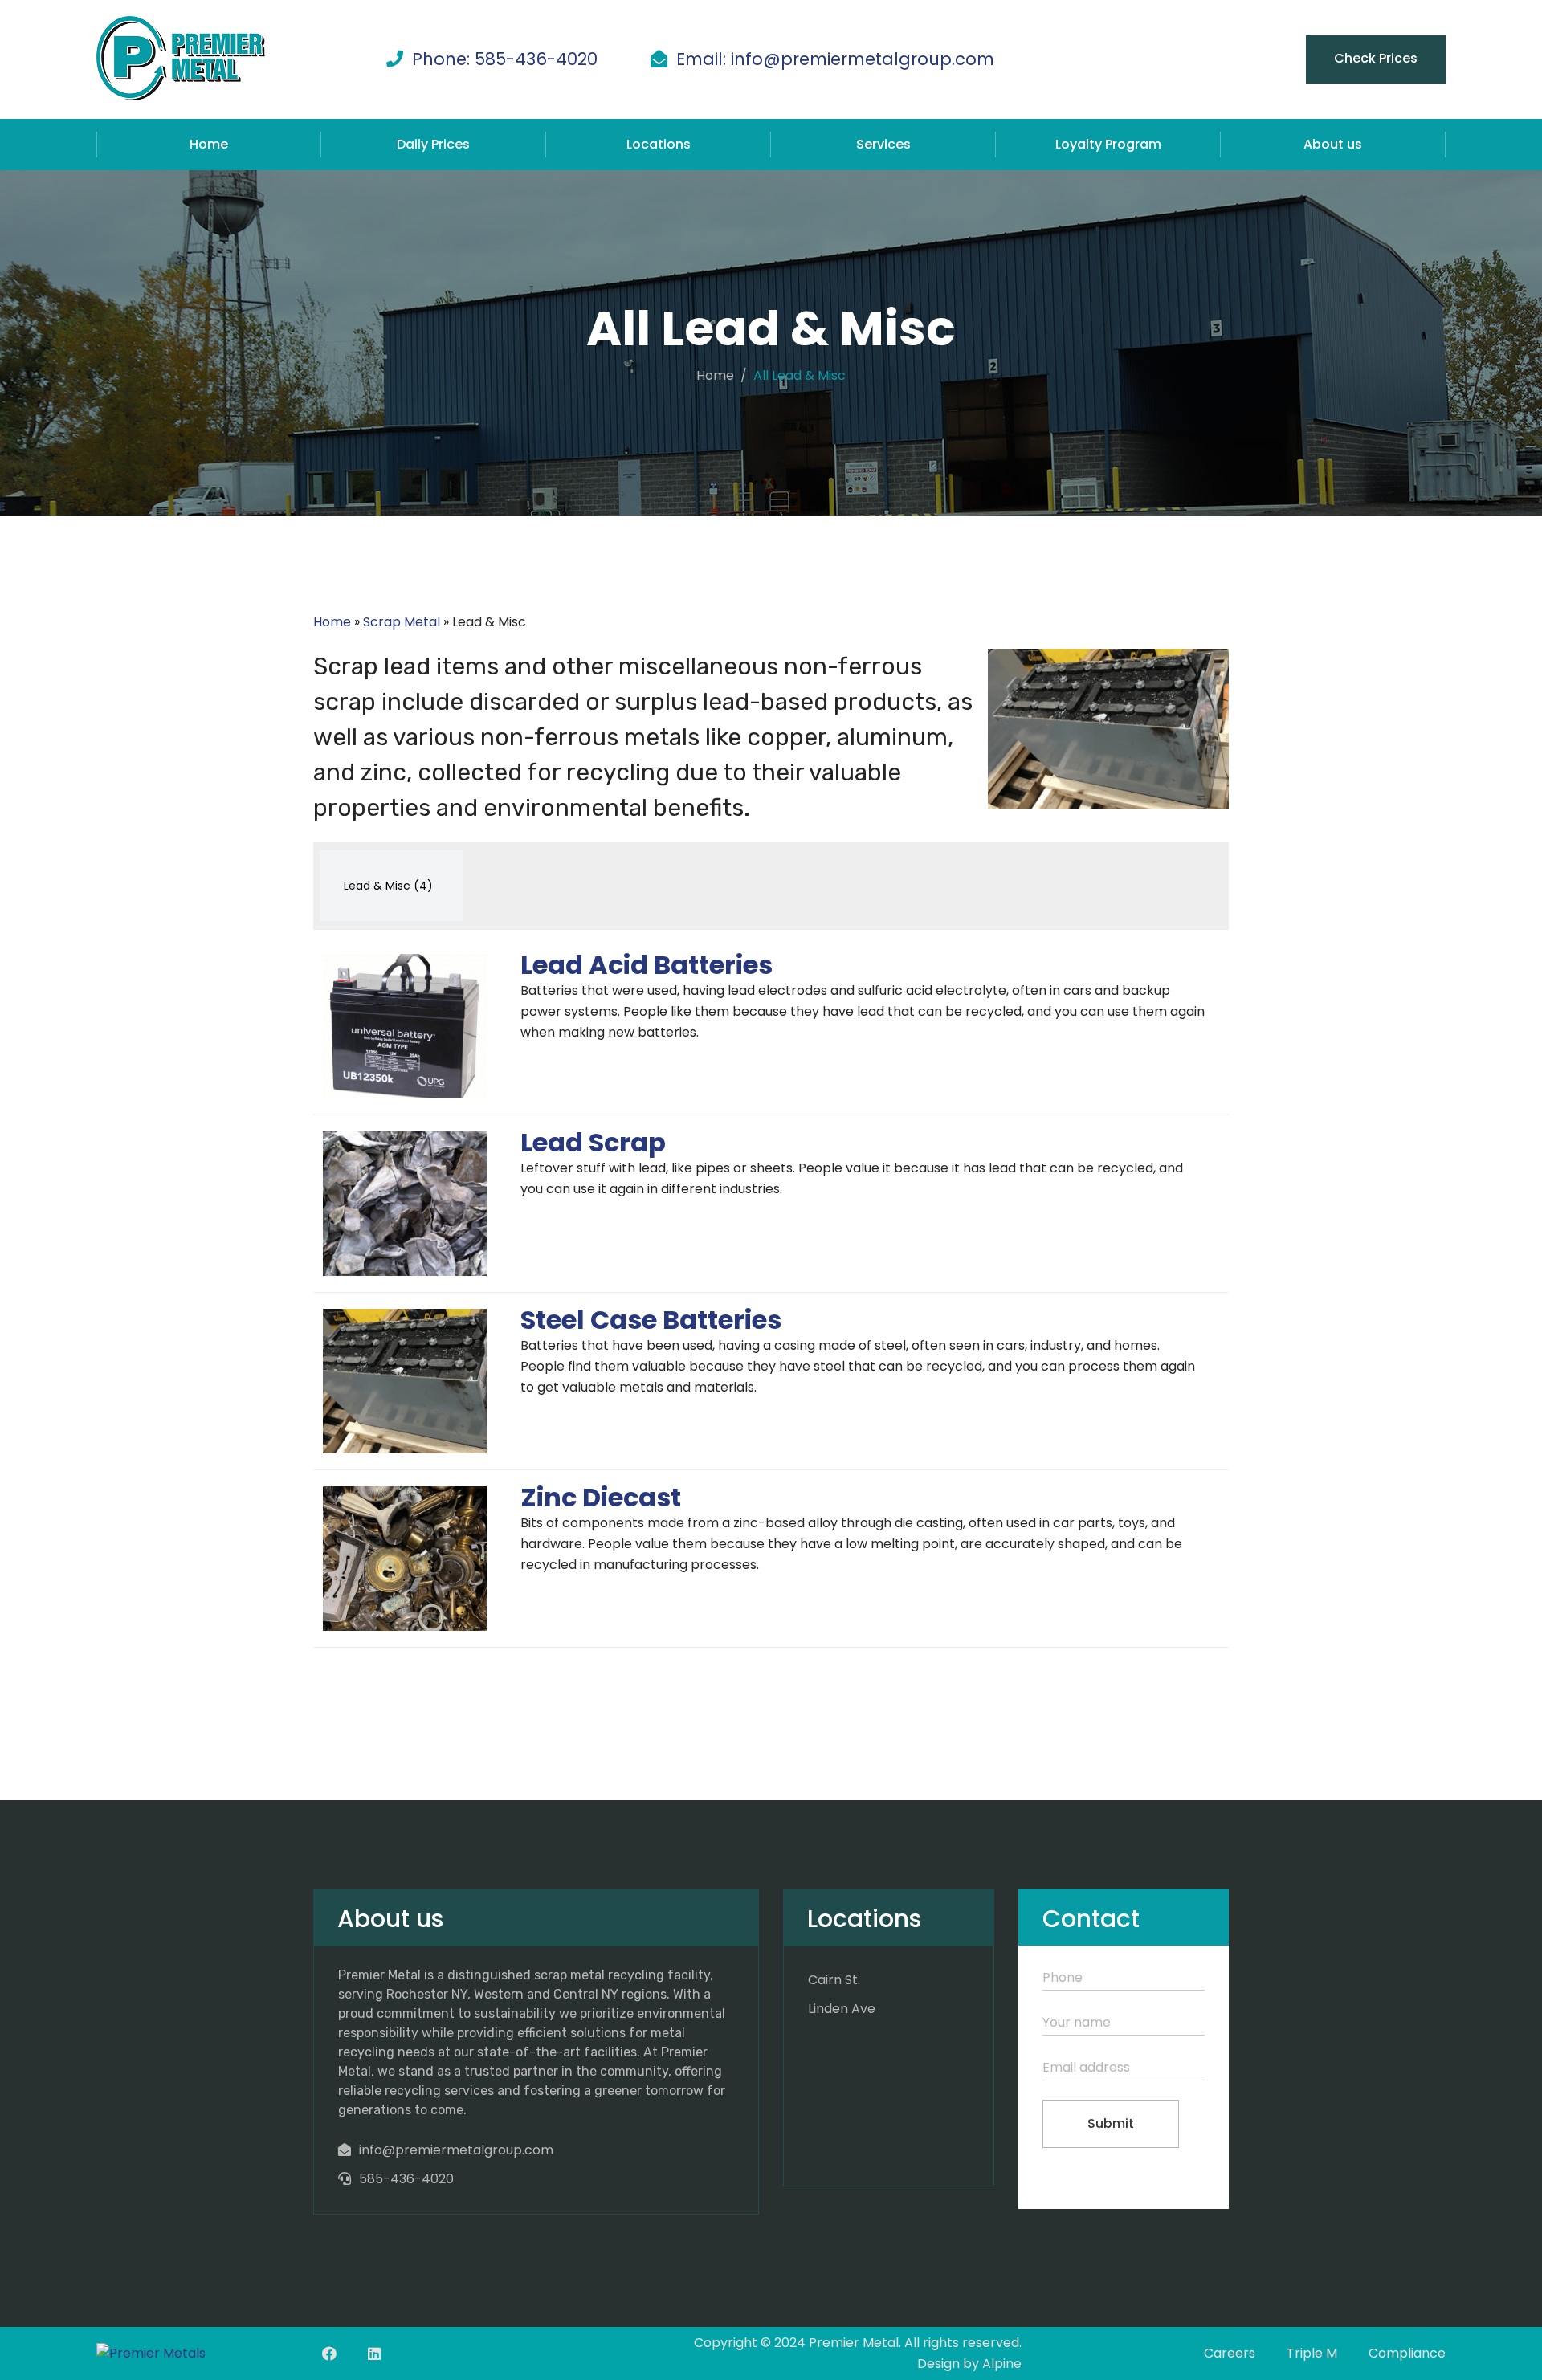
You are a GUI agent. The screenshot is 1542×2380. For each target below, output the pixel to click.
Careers (1230, 2353)
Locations (659, 144)
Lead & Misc (388, 886)
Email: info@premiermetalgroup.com (835, 59)
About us (1333, 144)
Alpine (1002, 2364)
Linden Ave (842, 2009)
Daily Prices (433, 144)
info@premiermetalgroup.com (456, 2150)
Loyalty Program (1108, 144)
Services (883, 144)
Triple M (1312, 2353)
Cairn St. (834, 1980)
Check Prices (1376, 58)
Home (209, 144)
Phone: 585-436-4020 (505, 59)
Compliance (1407, 2353)
